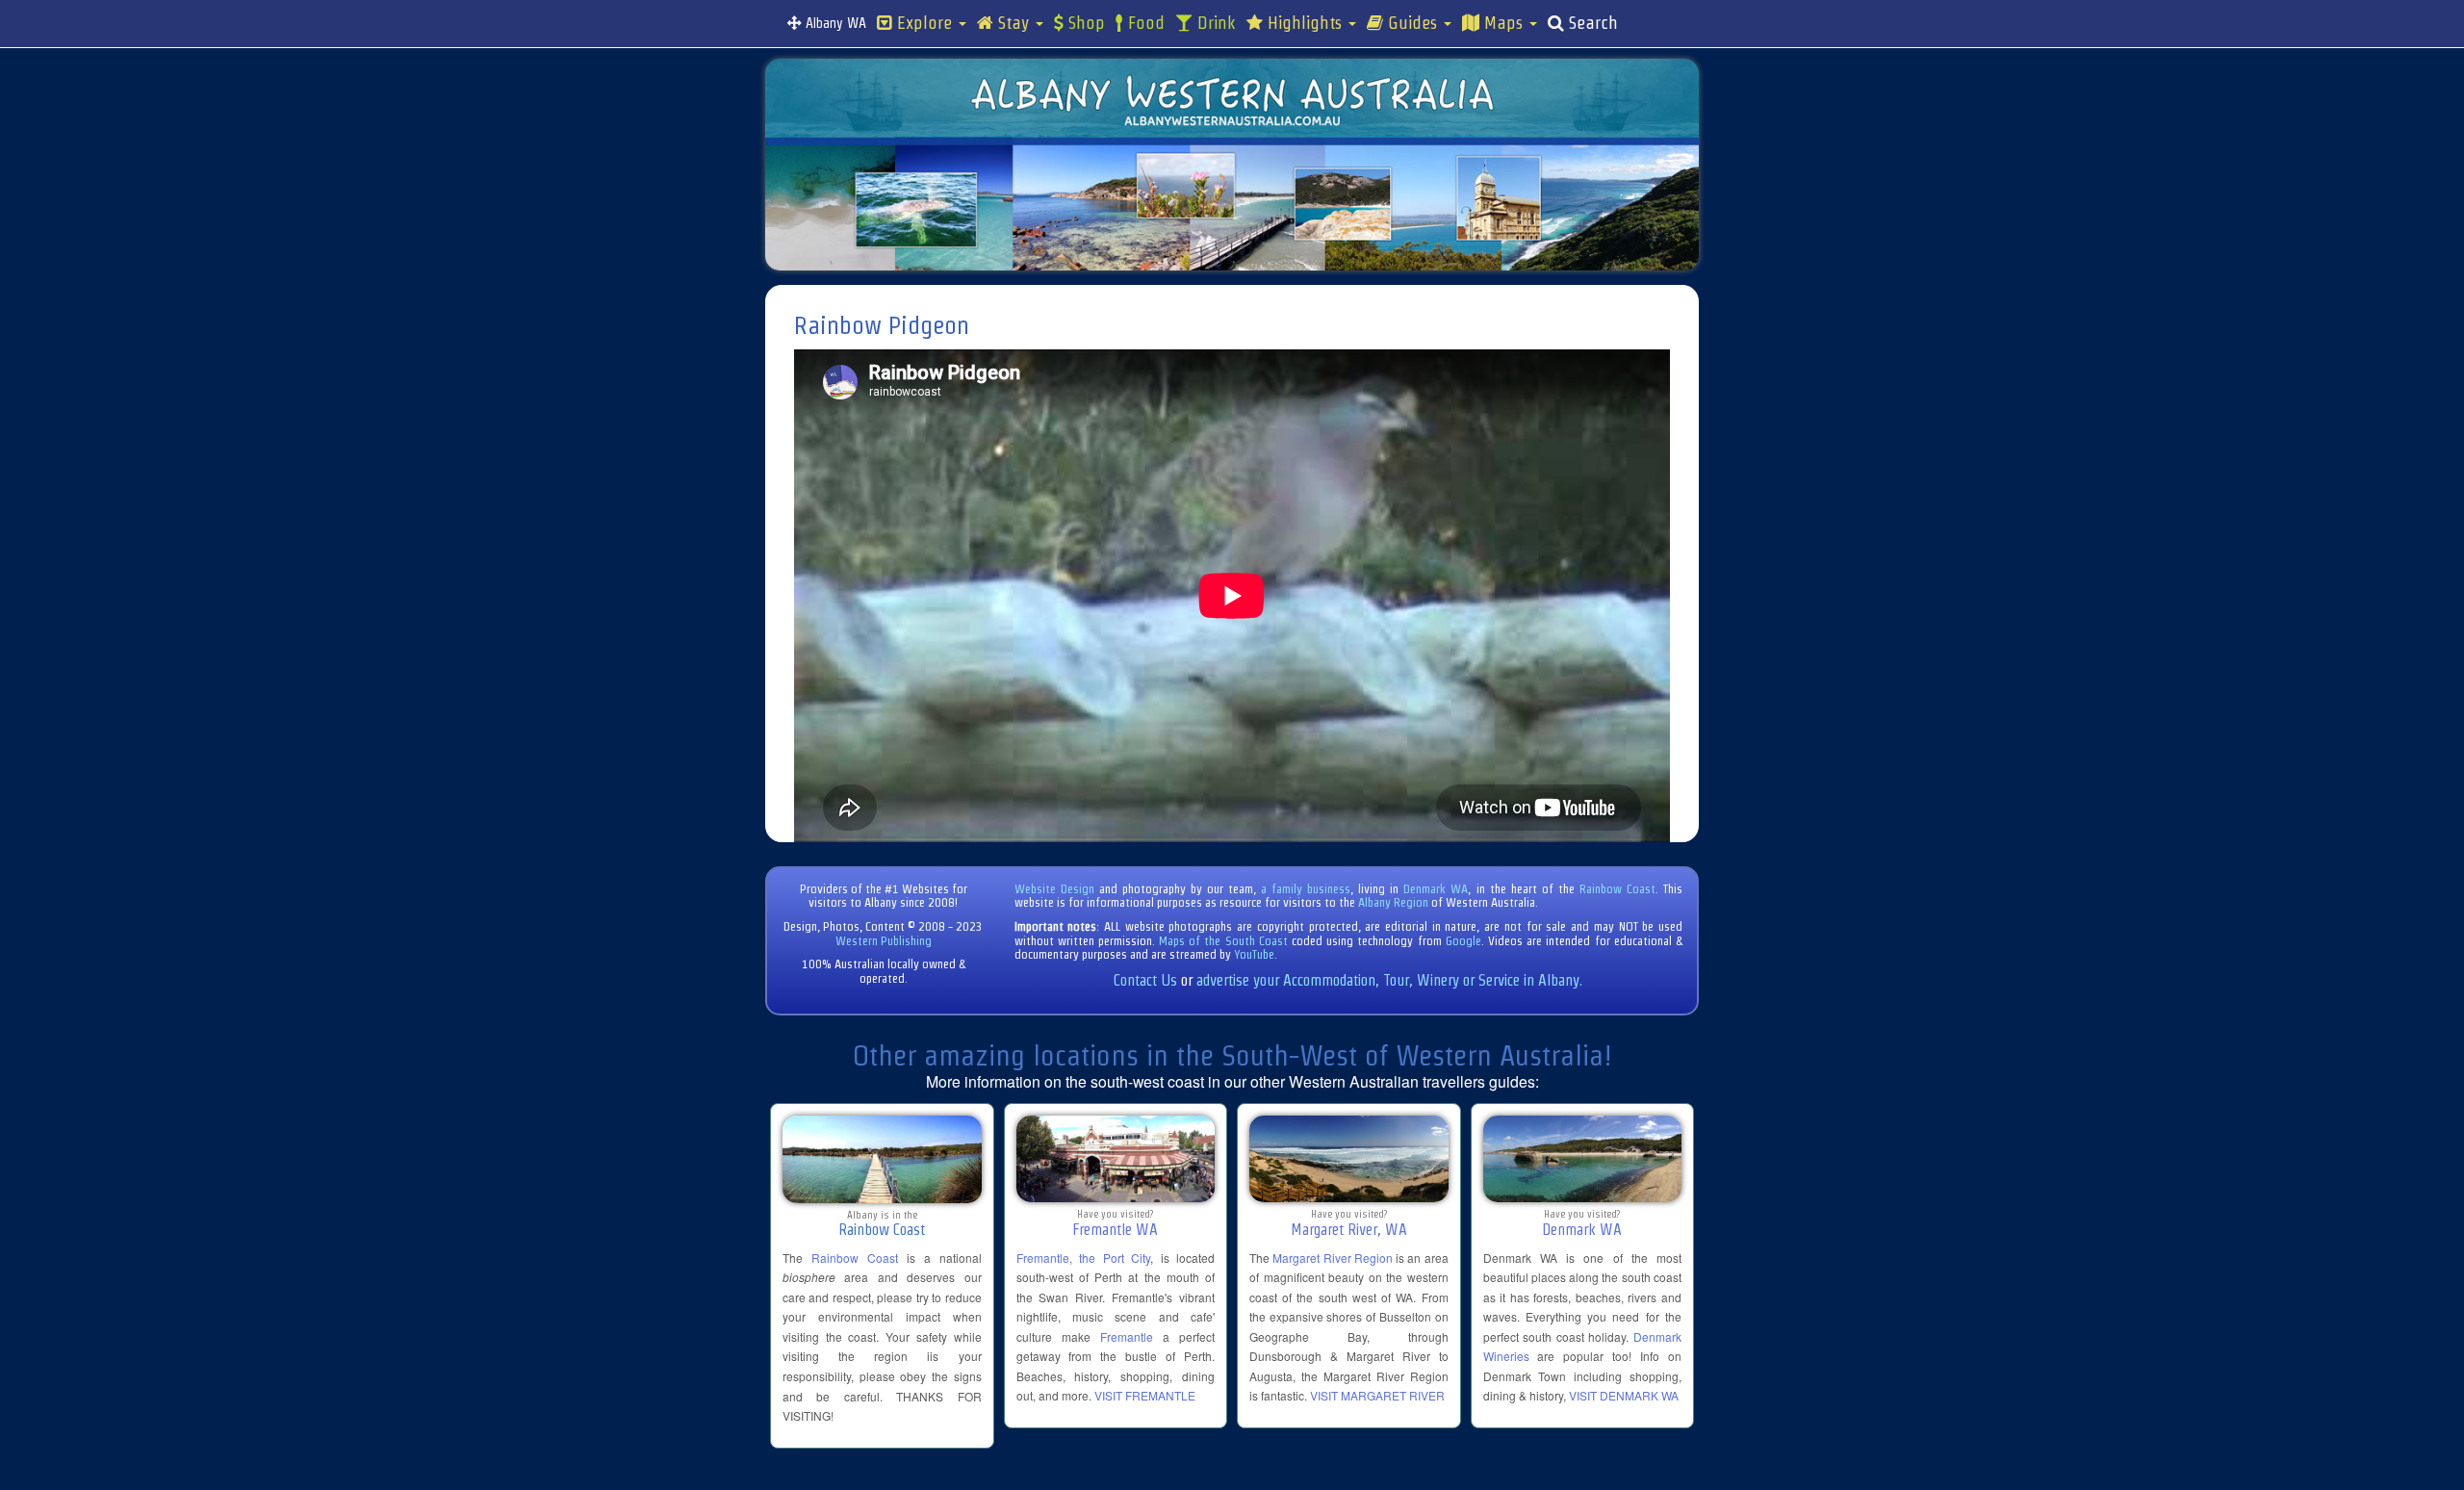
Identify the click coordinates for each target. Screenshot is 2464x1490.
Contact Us (1145, 980)
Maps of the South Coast (1223, 941)
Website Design (1054, 889)
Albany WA (834, 23)
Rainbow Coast (1617, 889)
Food (1144, 23)
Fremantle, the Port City (1084, 1258)
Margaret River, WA (1349, 1230)
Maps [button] (1503, 23)
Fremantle (1127, 1336)
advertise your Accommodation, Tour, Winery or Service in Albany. (1389, 980)
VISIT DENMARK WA (1624, 1395)
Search (1591, 23)
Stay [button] (1014, 23)
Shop (1084, 23)
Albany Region (1393, 902)
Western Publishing (884, 941)
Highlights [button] (1305, 23)
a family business (1306, 889)
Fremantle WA (1115, 1230)
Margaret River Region (1333, 1258)
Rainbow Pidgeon (882, 325)
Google (1463, 941)
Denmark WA (1436, 889)
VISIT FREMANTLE (1145, 1395)
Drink (1214, 23)
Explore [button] (924, 23)
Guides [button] (1412, 23)
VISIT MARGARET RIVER (1377, 1395)
